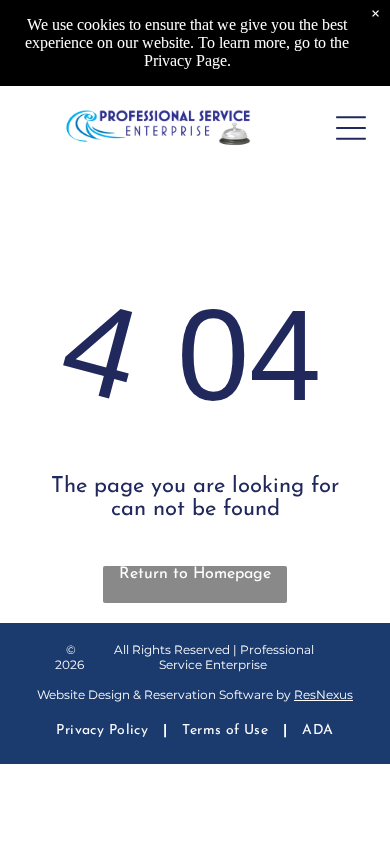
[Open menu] (351, 128)
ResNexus (323, 694)
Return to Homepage (195, 574)
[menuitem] (104, 731)
